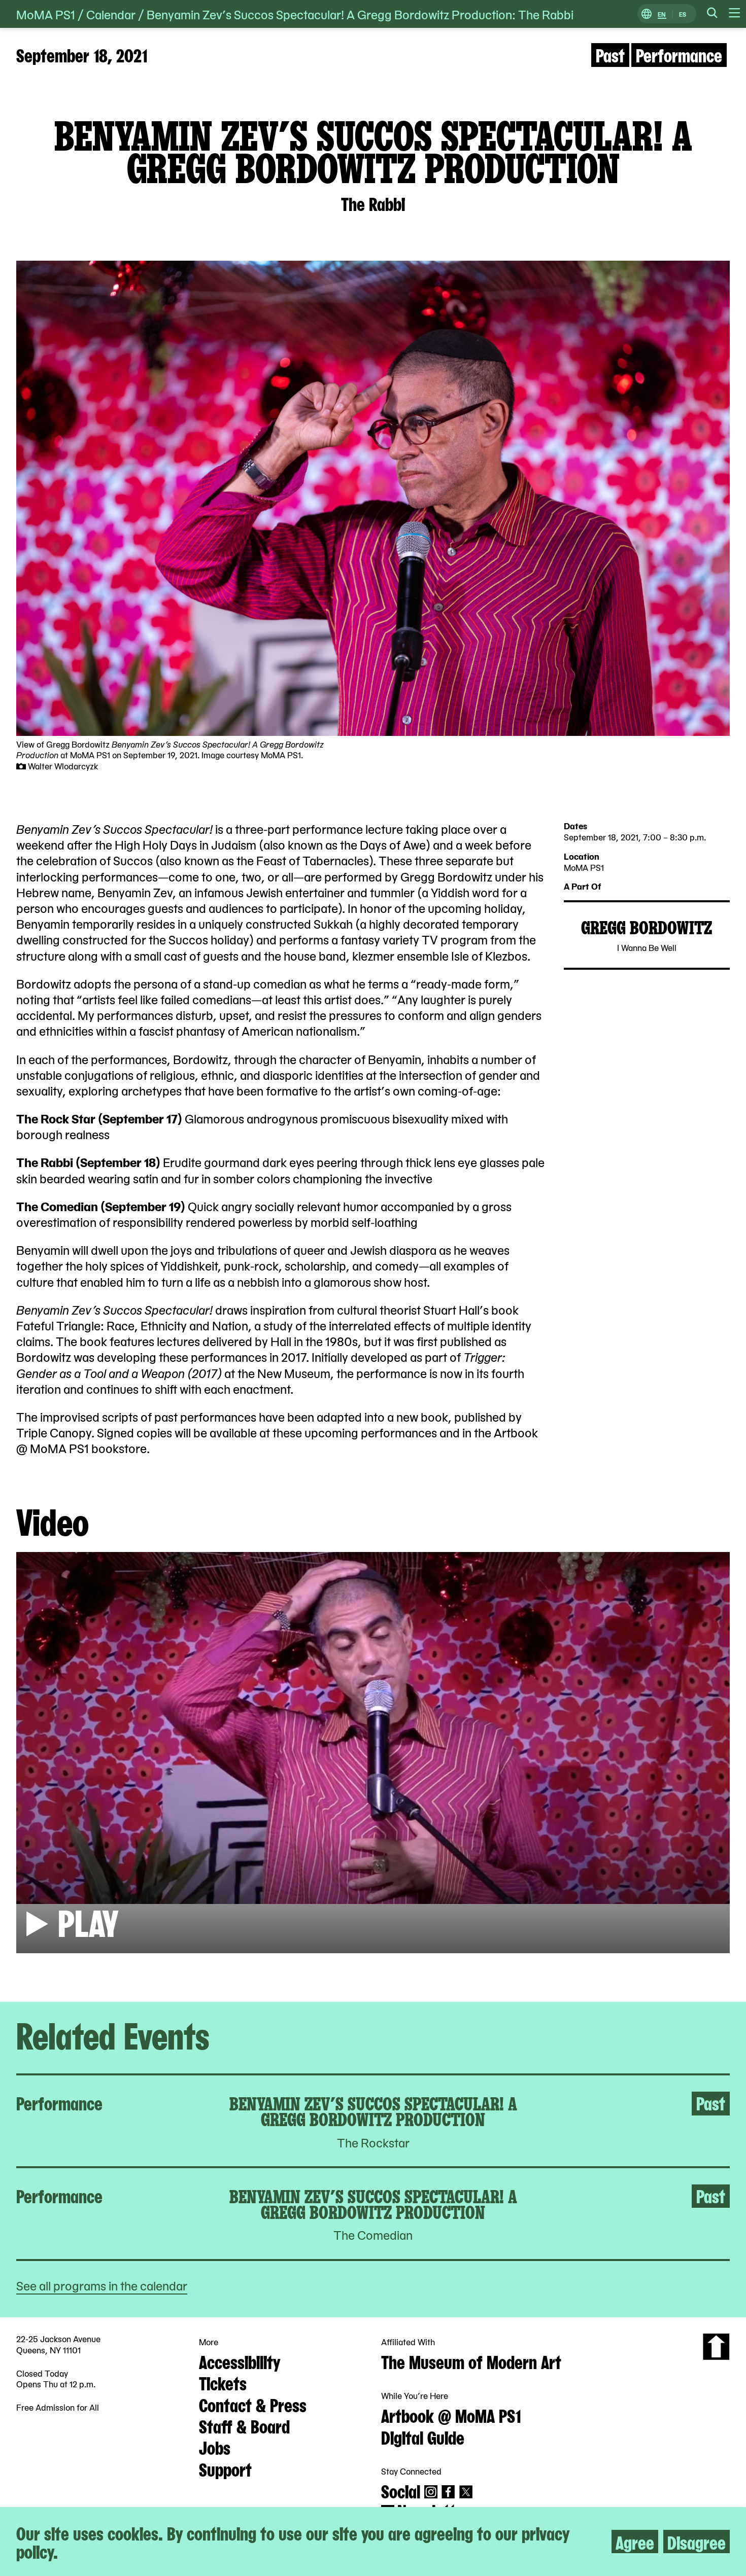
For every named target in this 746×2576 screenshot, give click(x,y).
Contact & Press (253, 2404)
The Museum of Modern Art (471, 2361)
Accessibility (240, 2361)
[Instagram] (431, 2492)
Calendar (111, 14)
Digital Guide (423, 2437)
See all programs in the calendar (102, 2285)
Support (225, 2468)
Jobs (215, 2447)
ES (683, 14)
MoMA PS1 (46, 14)
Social (401, 2490)
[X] (466, 2492)
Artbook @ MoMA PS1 (451, 2415)
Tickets (223, 2382)
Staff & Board (244, 2425)
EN (662, 14)
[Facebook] (448, 2492)
